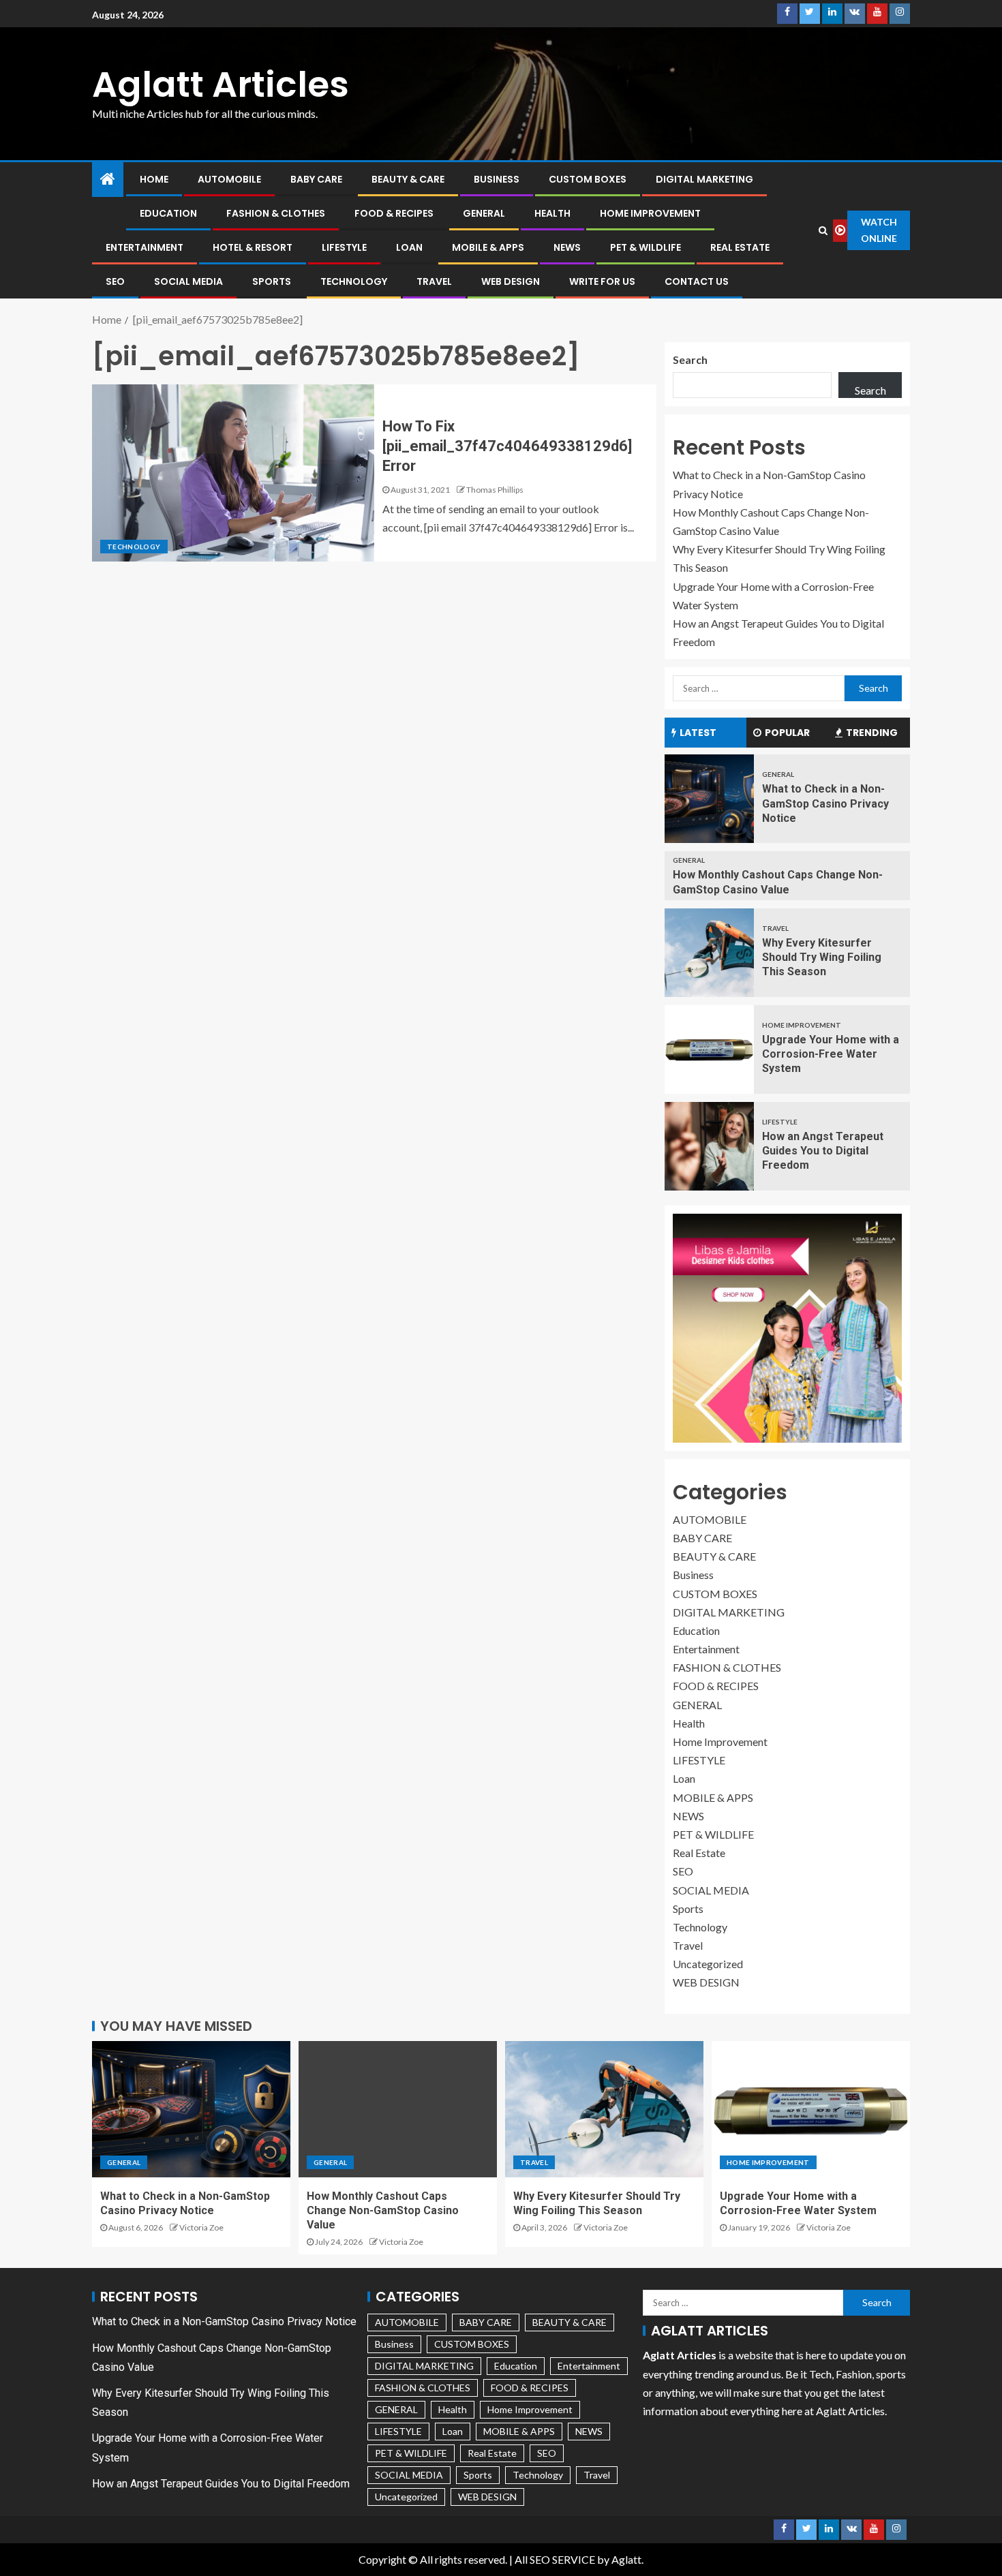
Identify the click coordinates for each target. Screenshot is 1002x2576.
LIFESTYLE (344, 247)
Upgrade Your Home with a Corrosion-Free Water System (831, 1054)
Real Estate (740, 247)
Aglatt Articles (221, 84)
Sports (272, 281)
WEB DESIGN (511, 281)
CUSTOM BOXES (588, 179)
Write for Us (602, 281)
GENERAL (484, 213)
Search (690, 359)
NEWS (567, 247)
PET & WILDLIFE (646, 247)
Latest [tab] (698, 733)
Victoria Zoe (201, 2227)
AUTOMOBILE (229, 179)
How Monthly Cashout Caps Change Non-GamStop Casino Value (383, 2211)
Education (168, 213)
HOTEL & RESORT (253, 247)
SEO (115, 281)
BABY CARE (316, 179)
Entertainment (145, 247)
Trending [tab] (872, 733)
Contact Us (697, 281)
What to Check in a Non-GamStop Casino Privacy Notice (825, 803)
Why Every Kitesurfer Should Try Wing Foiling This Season (822, 957)
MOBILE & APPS (488, 247)
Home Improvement (650, 213)
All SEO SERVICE (555, 2559)
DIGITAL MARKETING (704, 179)
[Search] (823, 230)
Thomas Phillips (495, 490)
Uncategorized (708, 1964)
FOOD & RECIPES (394, 213)
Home (154, 179)
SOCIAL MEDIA (188, 281)
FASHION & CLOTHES (276, 213)
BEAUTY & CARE (408, 179)
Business (497, 179)
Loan (409, 247)
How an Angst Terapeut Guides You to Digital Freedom (823, 1151)
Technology (354, 281)
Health (552, 213)
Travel (434, 281)
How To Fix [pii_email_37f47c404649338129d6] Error (507, 446)
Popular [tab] (787, 733)
